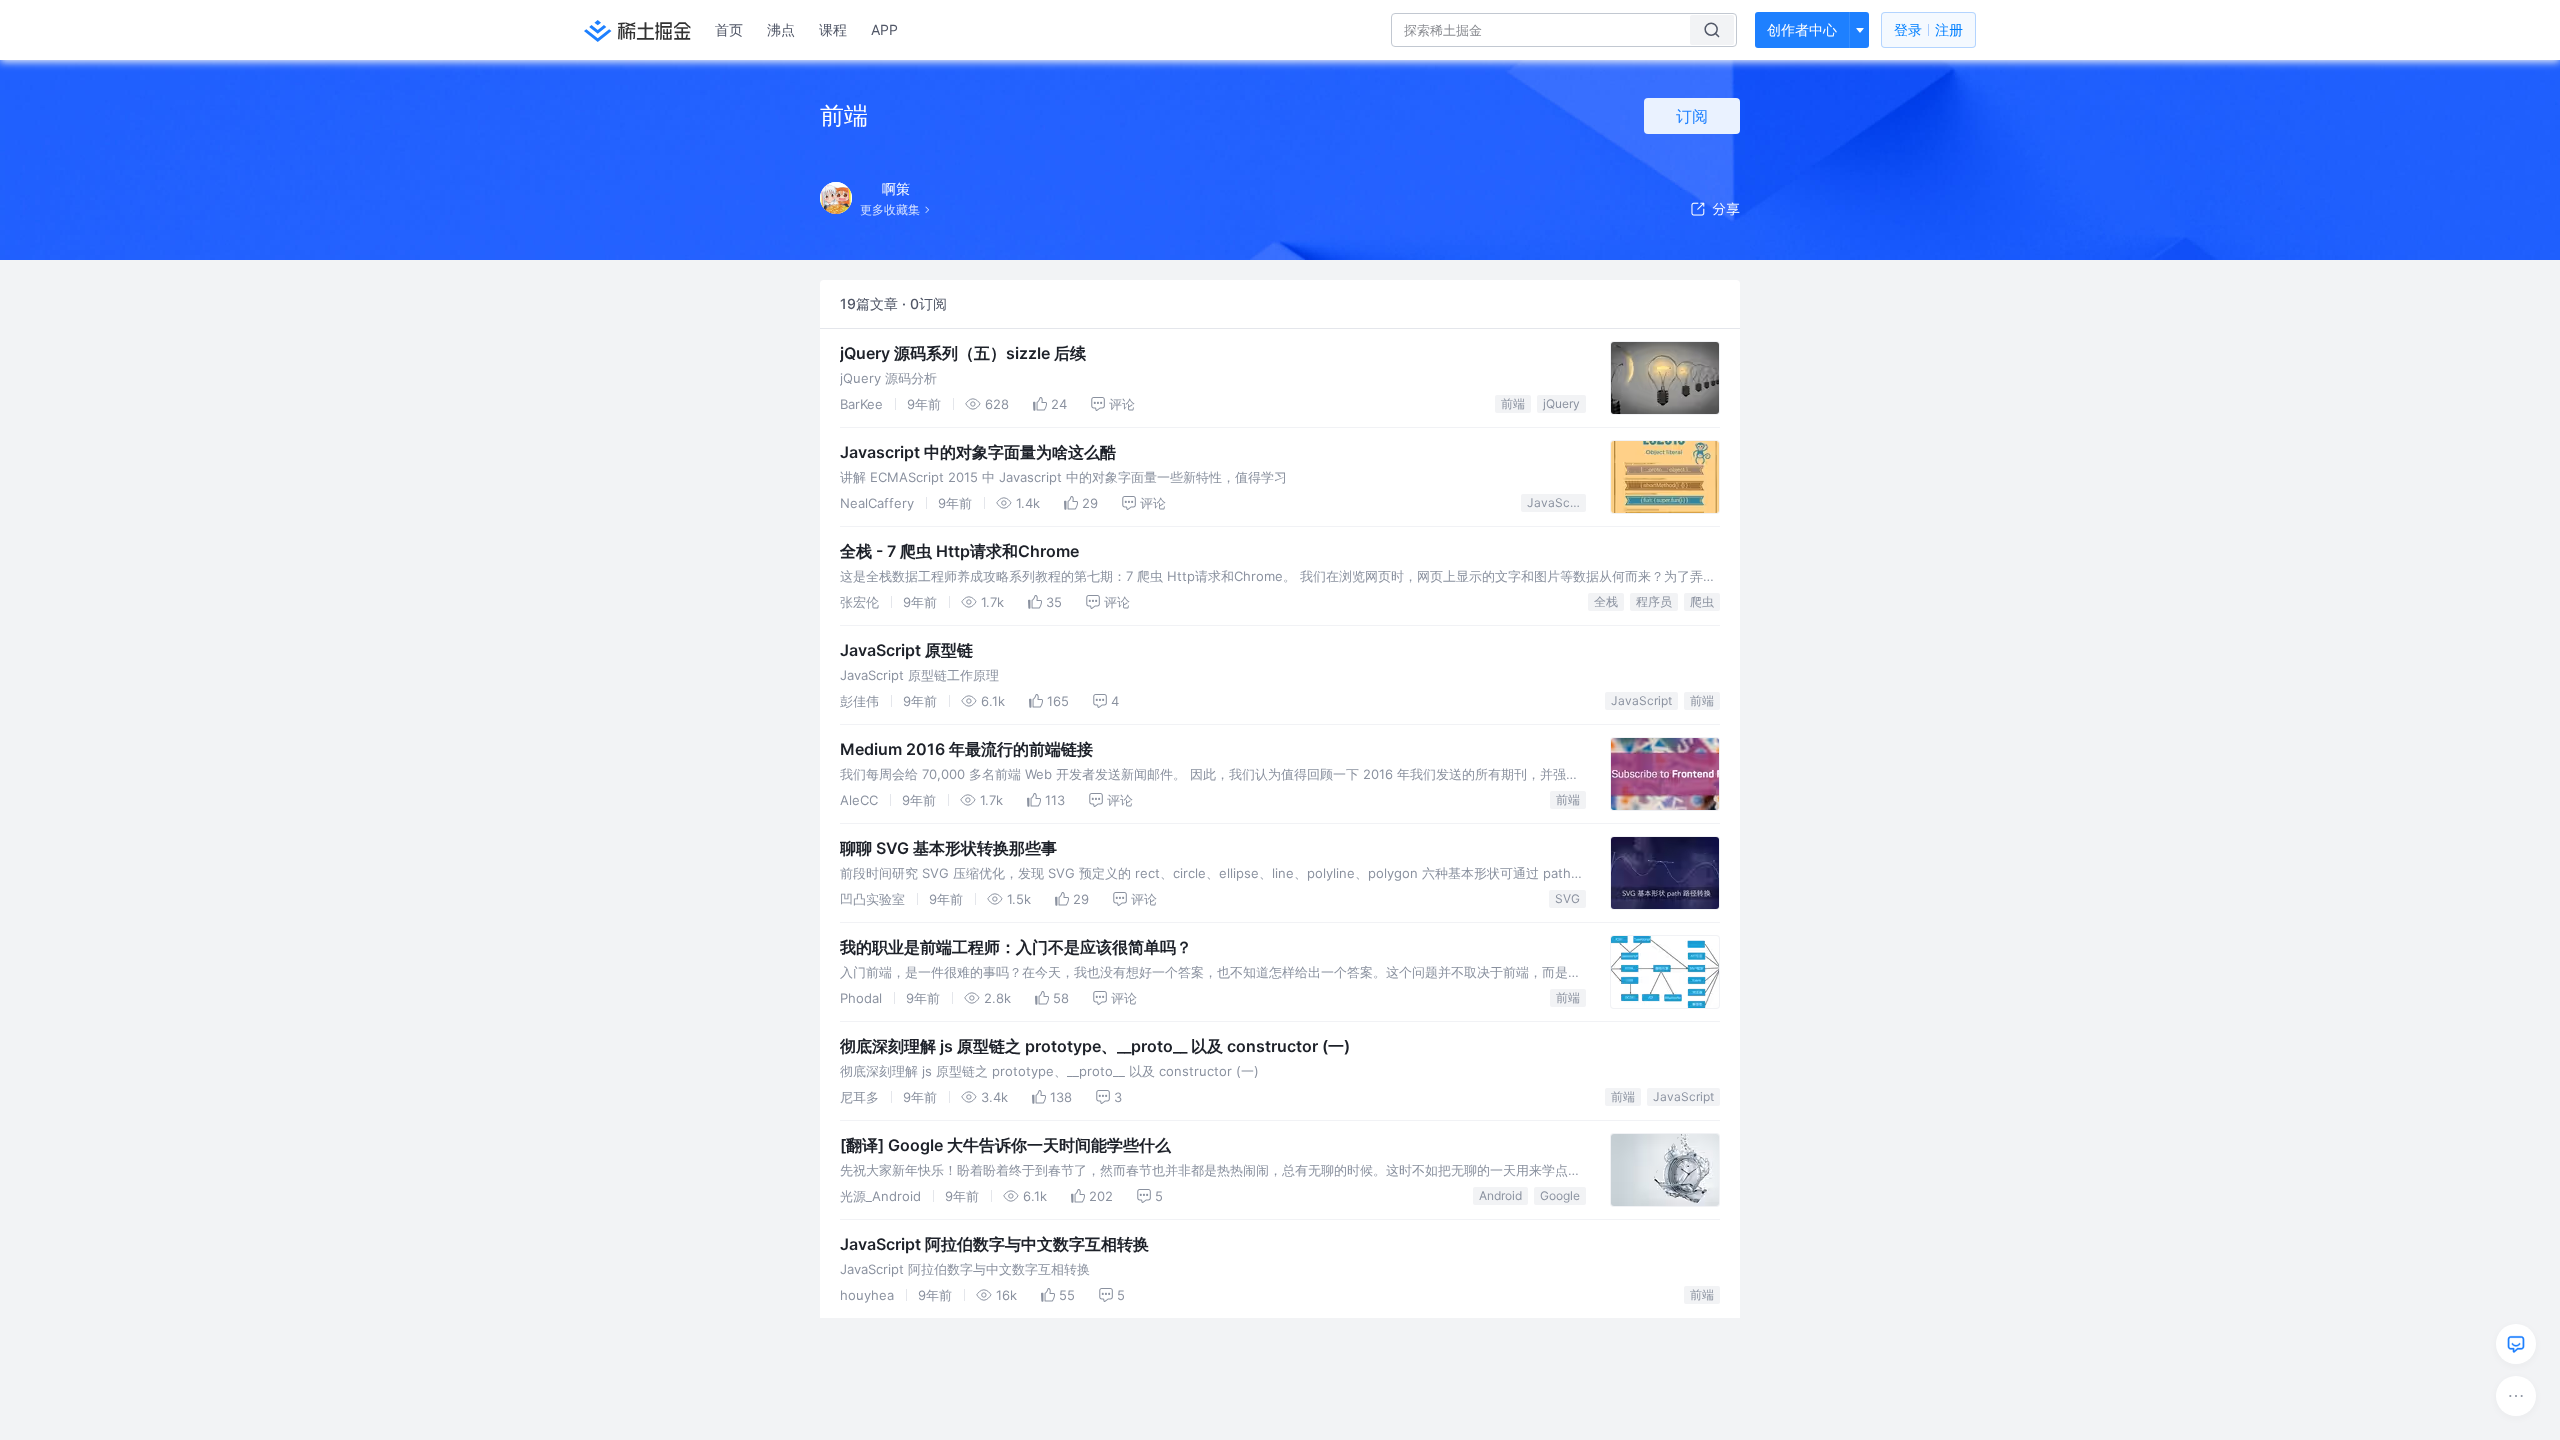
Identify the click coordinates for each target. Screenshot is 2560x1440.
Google (1560, 1195)
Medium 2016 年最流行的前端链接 (966, 749)
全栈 (1606, 601)
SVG (1567, 898)
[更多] (2516, 1396)
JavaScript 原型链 (906, 650)
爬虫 (1702, 601)
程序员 (1654, 601)
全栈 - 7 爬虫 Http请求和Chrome (959, 551)
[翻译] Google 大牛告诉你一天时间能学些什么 (1005, 1145)
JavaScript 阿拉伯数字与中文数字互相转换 (994, 1244)
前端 (1513, 403)
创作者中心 (1802, 29)
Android (1500, 1195)
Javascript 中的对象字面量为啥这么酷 (978, 452)
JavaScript (1556, 502)
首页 (729, 29)
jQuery (1561, 403)
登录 (1928, 29)
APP (884, 29)
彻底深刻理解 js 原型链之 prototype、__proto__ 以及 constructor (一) (1095, 1046)
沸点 (781, 29)
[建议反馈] (2516, 1344)
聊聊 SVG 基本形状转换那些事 (948, 848)
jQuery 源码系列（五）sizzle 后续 (963, 353)
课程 (833, 29)
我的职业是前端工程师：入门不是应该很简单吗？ (1016, 947)
